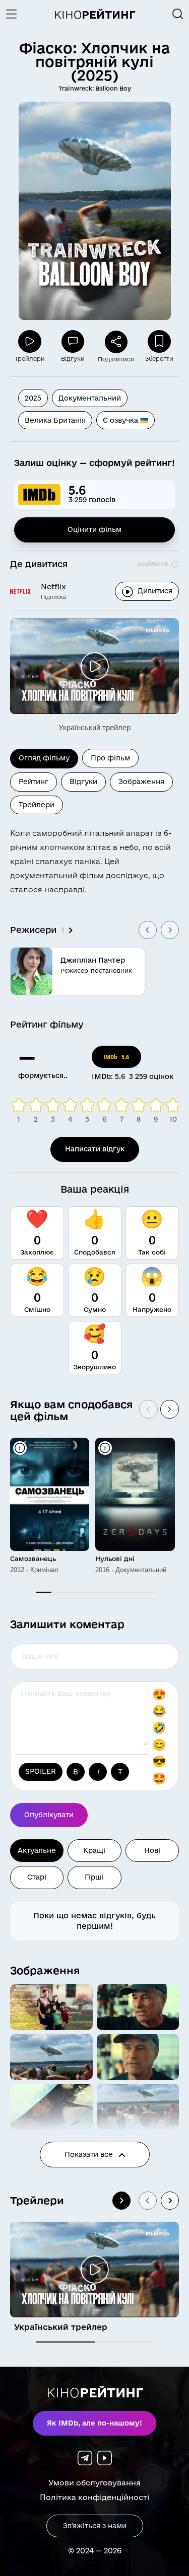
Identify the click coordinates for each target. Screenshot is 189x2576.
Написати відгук (95, 1149)
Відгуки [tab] (83, 782)
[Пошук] (178, 14)
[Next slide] (170, 930)
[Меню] (15, 14)
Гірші (94, 1877)
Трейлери (37, 2200)
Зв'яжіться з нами (95, 2526)
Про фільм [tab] (110, 758)
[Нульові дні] (135, 1494)
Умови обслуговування (94, 2483)
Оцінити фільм (94, 529)
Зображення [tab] (141, 782)
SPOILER (41, 1771)
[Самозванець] (50, 1494)
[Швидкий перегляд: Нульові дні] (105, 1448)
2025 (33, 398)
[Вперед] (170, 1409)
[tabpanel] (94, 905)
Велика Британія (55, 420)
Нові (152, 1850)
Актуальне (37, 1850)
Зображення (45, 1970)
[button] (51, 2007)
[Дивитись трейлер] (94, 666)
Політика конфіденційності (94, 2497)
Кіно (95, 15)
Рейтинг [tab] (34, 782)
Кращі (94, 1850)
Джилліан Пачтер (93, 960)
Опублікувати (49, 1815)
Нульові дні (115, 1558)
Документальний (90, 398)
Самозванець (33, 1558)
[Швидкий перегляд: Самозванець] (20, 1448)
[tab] (65, 2342)
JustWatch (153, 564)
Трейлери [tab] (37, 805)
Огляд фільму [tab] (44, 758)
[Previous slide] (148, 930)
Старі (37, 1877)
